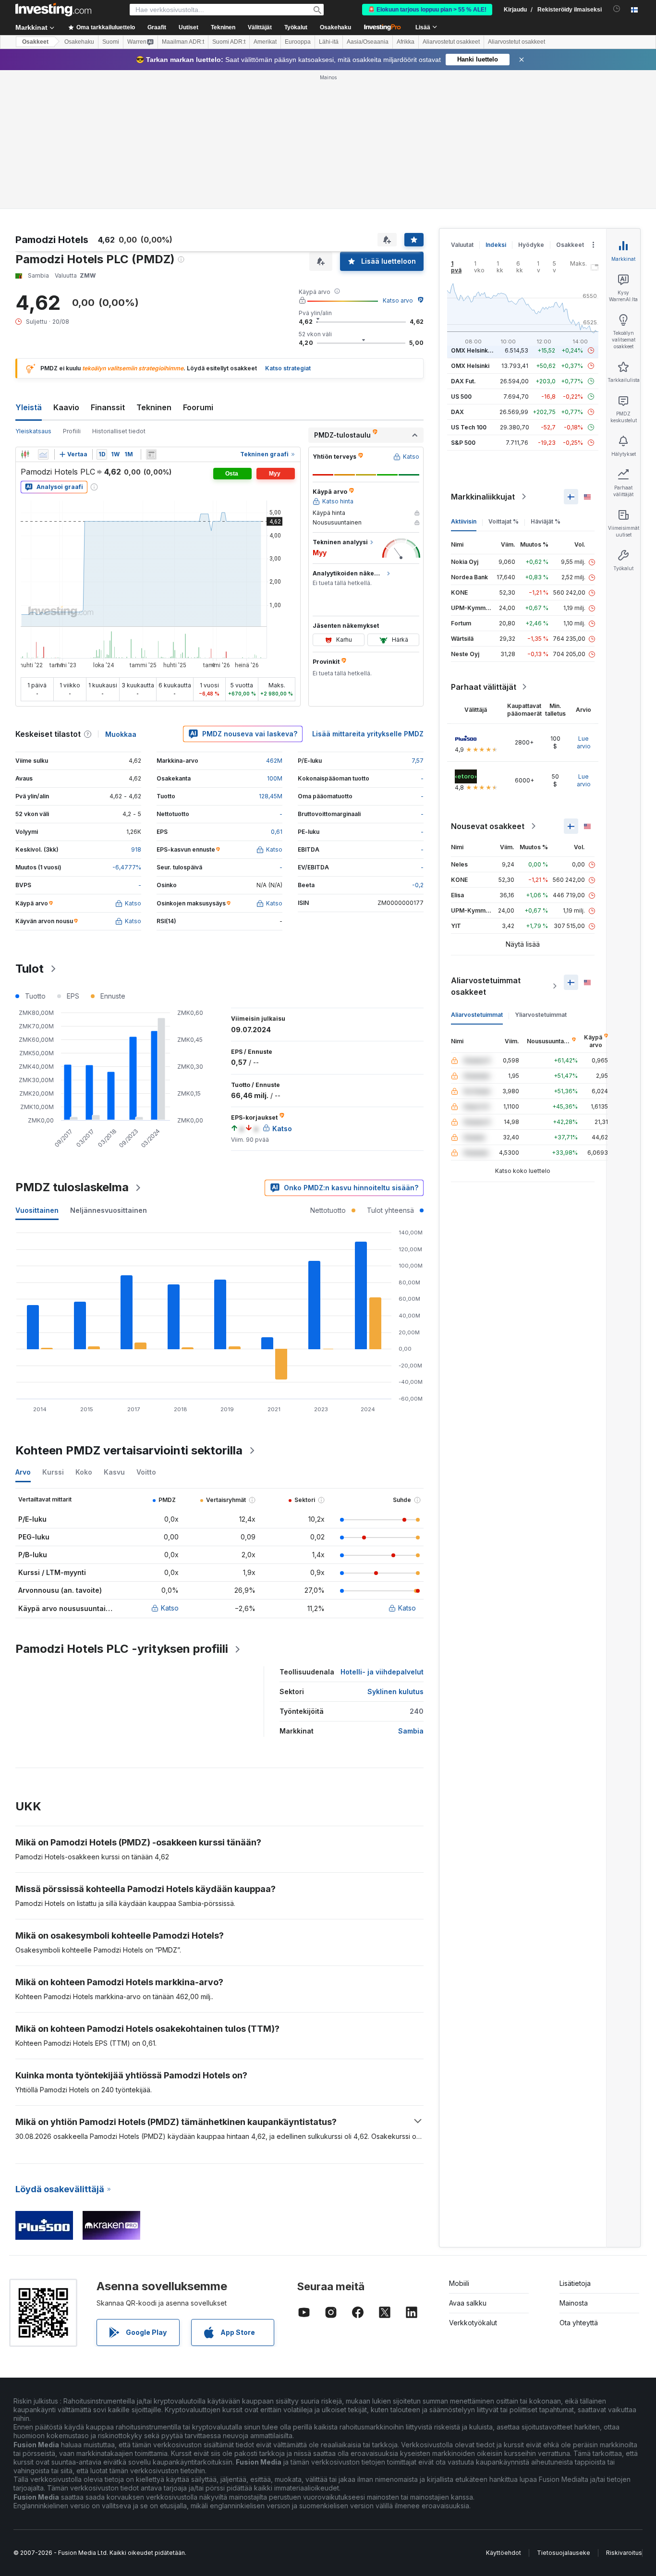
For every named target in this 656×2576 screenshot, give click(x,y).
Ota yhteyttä (579, 2323)
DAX (457, 412)
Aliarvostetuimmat (477, 1015)
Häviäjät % (546, 521)
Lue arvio (584, 742)
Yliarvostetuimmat (541, 1015)
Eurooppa (298, 42)
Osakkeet (35, 42)
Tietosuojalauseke (564, 2553)
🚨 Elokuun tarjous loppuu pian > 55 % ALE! (427, 10)
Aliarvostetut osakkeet (451, 42)
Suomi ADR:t (229, 42)
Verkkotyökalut (473, 2323)
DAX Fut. (463, 381)
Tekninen (154, 407)
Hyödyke (531, 245)
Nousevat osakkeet (488, 826)
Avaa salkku (468, 2303)
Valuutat (462, 245)
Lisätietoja (575, 2283)
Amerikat (265, 42)
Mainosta (574, 2303)
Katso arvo (398, 300)
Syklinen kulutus (395, 1691)
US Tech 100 (469, 427)
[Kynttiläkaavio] (25, 454)
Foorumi (198, 407)
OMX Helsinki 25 (474, 350)
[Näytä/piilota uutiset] (151, 454)
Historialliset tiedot (119, 431)
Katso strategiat (288, 368)
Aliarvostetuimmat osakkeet (486, 986)
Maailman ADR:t (183, 42)
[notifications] (617, 9)
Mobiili (459, 2283)
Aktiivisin (464, 521)
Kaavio (66, 407)
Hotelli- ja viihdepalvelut (382, 1672)
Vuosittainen (37, 1210)
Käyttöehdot (504, 2553)
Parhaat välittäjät (484, 687)
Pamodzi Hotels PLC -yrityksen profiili (122, 1649)
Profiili (72, 431)
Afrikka (406, 42)
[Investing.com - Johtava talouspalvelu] (53, 10)
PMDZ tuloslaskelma (72, 1187)
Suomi (111, 42)
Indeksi (496, 245)
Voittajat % (504, 521)
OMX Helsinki (470, 366)
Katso (170, 1608)
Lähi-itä (329, 42)
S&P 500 (463, 443)
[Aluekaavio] (43, 454)
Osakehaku (335, 27)
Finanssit (108, 407)
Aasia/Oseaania (368, 42)
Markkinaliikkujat (483, 497)
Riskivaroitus (624, 2553)
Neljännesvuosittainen (109, 1210)
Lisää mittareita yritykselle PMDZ (368, 734)
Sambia (411, 1731)
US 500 (461, 397)
